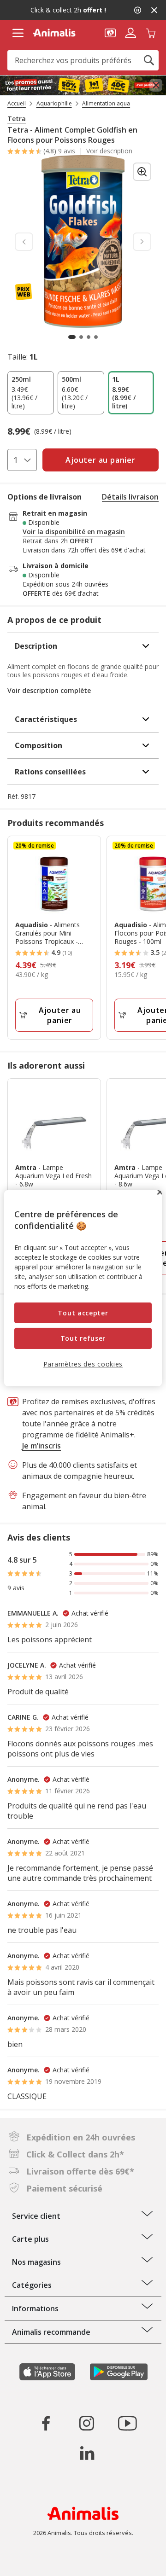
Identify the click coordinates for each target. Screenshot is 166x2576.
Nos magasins (36, 2262)
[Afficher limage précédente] (24, 242)
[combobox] (83, 60)
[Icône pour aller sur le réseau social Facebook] (46, 2423)
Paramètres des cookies (83, 1364)
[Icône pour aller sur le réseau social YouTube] (127, 2423)
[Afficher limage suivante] (142, 242)
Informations (35, 2309)
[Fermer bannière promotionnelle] (156, 85)
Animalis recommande (51, 2332)
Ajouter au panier (60, 1015)
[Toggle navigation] (18, 33)
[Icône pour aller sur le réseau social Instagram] (87, 2423)
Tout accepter (83, 1313)
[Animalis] (54, 33)
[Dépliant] (83, 85)
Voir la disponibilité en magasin (74, 532)
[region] (83, 1288)
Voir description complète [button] (49, 690)
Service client (36, 2216)
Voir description (109, 151)
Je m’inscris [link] (41, 1446)
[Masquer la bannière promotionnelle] (154, 10)
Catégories (32, 2285)
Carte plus (30, 2239)
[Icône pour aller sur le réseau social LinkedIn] (87, 2453)
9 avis (67, 151)
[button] (110, 32)
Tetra (17, 119)
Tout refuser (83, 1338)
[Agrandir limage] (142, 172)
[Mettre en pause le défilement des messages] (137, 10)
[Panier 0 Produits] (151, 32)
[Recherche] (149, 60)
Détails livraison (130, 497)
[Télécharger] (27, 2561)
